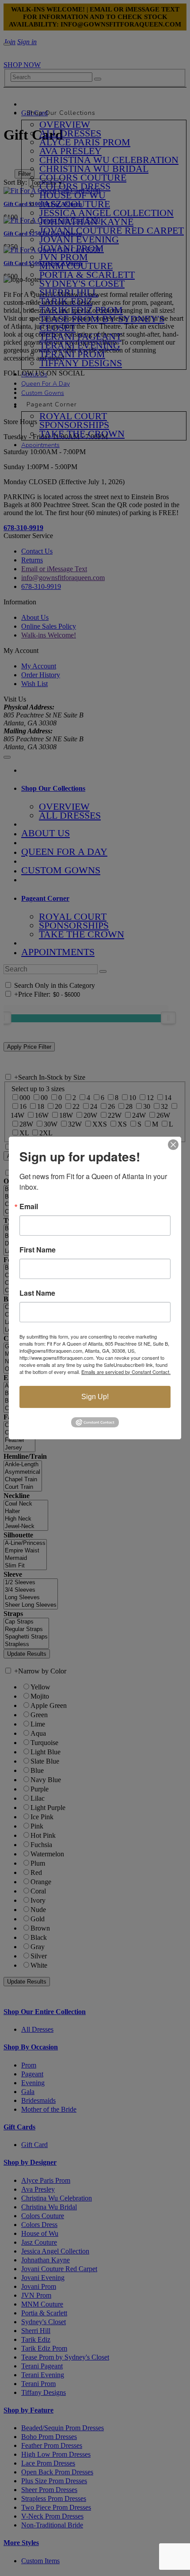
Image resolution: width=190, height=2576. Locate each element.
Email (29, 1206)
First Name (38, 1250)
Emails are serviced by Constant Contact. (126, 1372)
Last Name (37, 1293)
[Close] (173, 1145)
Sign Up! (95, 1397)
